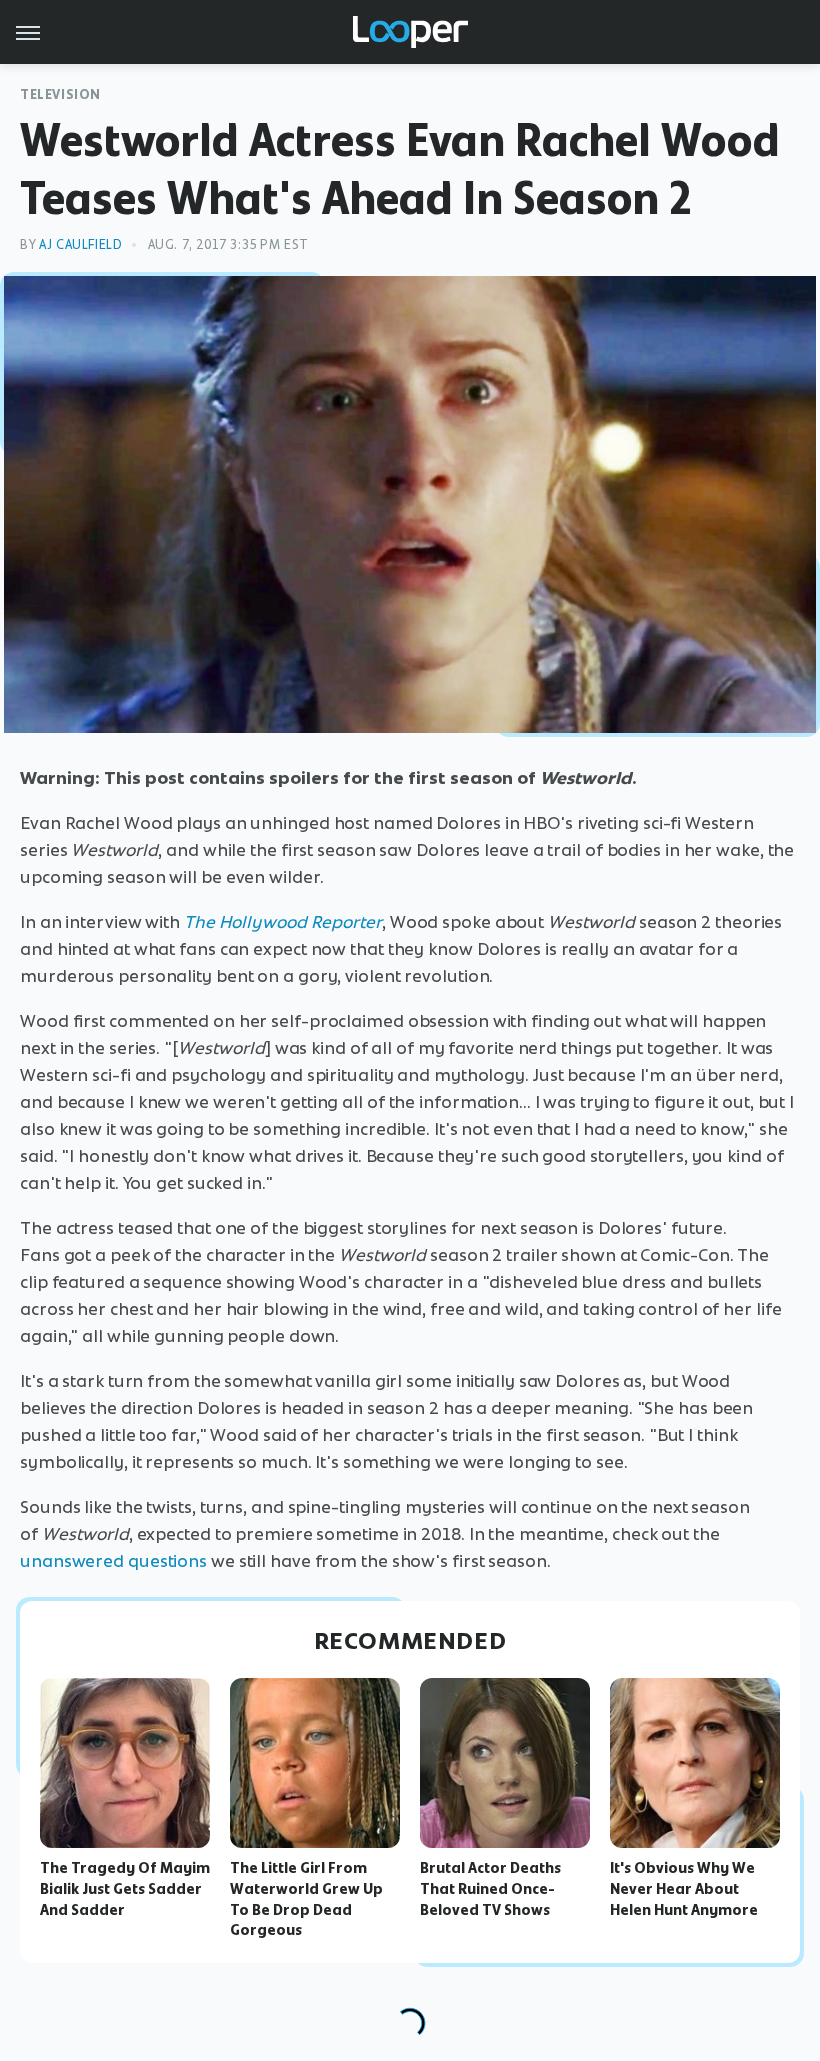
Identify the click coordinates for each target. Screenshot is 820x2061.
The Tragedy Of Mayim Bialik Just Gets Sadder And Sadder (125, 1889)
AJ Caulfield (80, 244)
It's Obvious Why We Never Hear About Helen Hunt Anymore (684, 1889)
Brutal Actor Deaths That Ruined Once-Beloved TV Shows (490, 1889)
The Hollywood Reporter (283, 922)
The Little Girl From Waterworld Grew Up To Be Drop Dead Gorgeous (306, 1899)
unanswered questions (113, 1561)
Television (60, 94)
